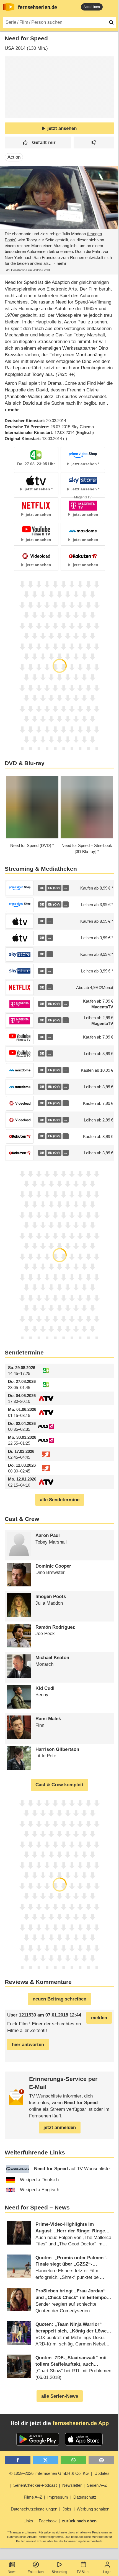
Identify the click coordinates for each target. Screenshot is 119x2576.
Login (107, 2572)
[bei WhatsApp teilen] (73, 2460)
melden (99, 2018)
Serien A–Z (97, 2485)
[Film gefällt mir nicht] (94, 142)
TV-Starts (83, 2572)
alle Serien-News (60, 2396)
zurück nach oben (79, 2521)
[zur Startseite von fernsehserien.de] (9, 7)
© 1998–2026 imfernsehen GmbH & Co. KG (49, 2473)
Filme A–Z (33, 2497)
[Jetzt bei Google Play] (38, 2439)
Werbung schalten (93, 2509)
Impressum (58, 2497)
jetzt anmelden (60, 2128)
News (12, 2572)
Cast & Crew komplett (59, 1785)
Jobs (67, 2509)
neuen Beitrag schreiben (59, 1999)
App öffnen (92, 7)
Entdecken (36, 2572)
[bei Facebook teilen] (18, 2460)
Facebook (48, 2521)
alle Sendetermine (60, 1500)
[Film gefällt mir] (38, 142)
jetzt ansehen (62, 128)
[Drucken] (101, 2460)
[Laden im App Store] (84, 2439)
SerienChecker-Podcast (35, 2485)
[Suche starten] (111, 22)
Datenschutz (85, 2497)
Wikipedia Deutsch (39, 2180)
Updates (102, 2473)
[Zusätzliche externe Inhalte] (14, 106)
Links (28, 2521)
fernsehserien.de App (81, 2423)
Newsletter (72, 2485)
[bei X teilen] (46, 2460)
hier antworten (28, 2045)
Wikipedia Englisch (40, 2190)
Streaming (59, 2572)
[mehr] (58, 263)
